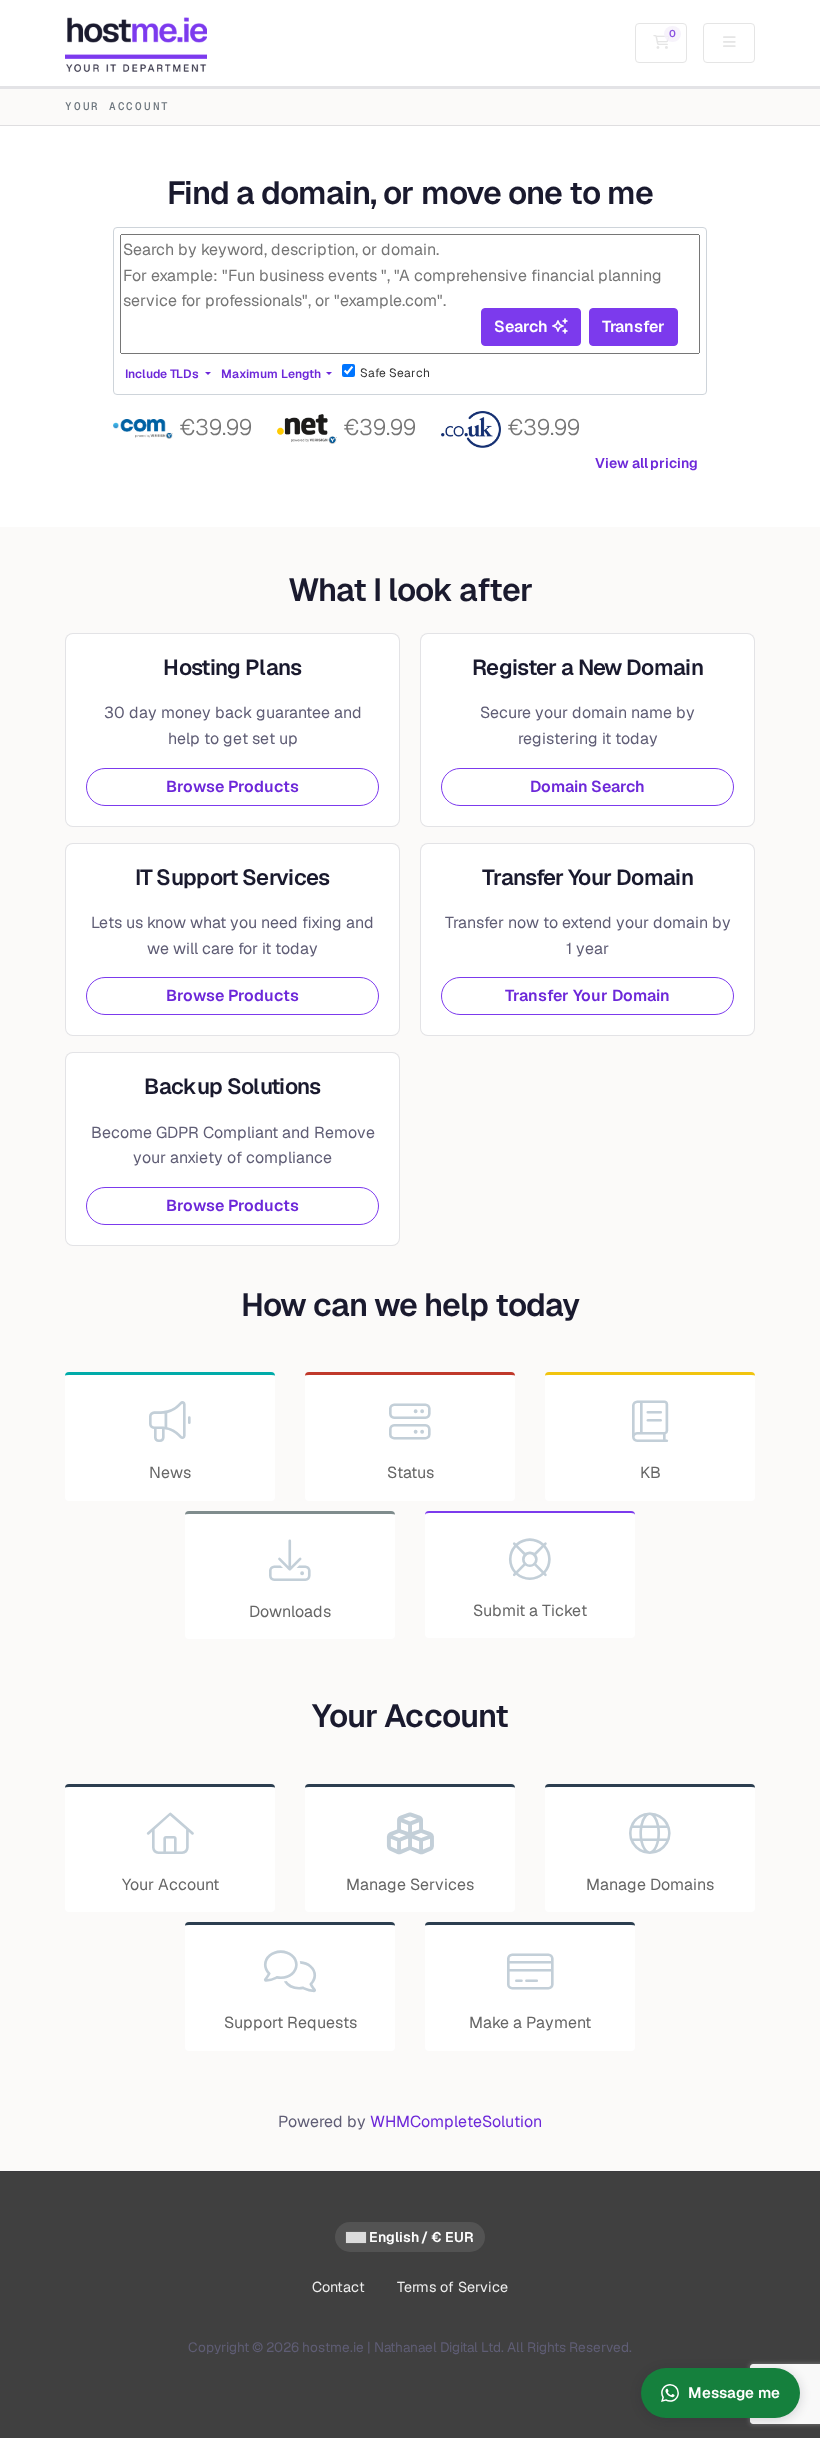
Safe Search (395, 373)
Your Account (170, 1884)
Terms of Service (452, 2287)
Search (522, 326)
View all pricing (646, 463)
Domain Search (587, 786)
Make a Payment (530, 2022)
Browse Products (232, 786)
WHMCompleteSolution (456, 2121)
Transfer (633, 326)
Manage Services (410, 1884)
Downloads (290, 1611)
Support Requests (290, 2022)
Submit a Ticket (530, 1610)
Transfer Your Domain (587, 995)
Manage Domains (650, 1884)
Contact (338, 2287)
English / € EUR (420, 2237)
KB (650, 1472)
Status (410, 1472)
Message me (734, 2392)
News (170, 1472)
